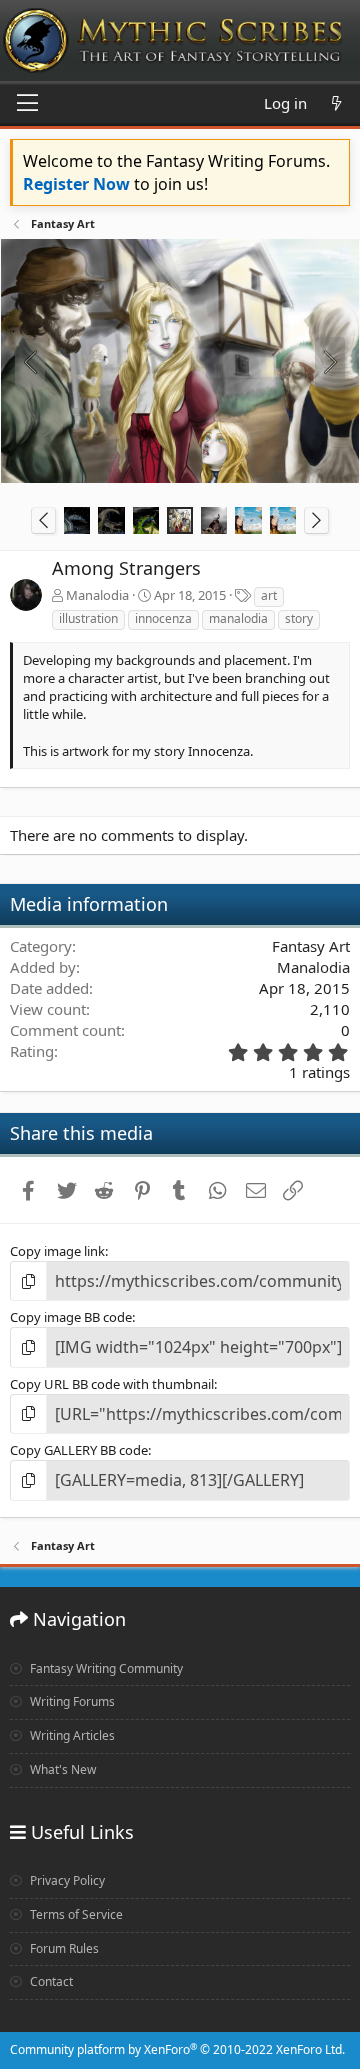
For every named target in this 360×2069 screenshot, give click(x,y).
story (299, 618)
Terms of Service (75, 1914)
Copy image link (57, 1251)
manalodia (238, 618)
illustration (88, 618)
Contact (50, 1981)
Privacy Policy (66, 1880)
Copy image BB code (71, 1317)
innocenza (163, 618)
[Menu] (27, 104)
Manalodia (97, 595)
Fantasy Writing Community (105, 1668)
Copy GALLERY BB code (79, 1450)
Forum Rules (63, 1948)
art (269, 595)
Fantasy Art (311, 946)
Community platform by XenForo (177, 2049)
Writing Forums (71, 1701)
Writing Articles (71, 1735)
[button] (43, 520)
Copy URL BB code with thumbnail (112, 1384)
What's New (61, 1769)
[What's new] (336, 103)
